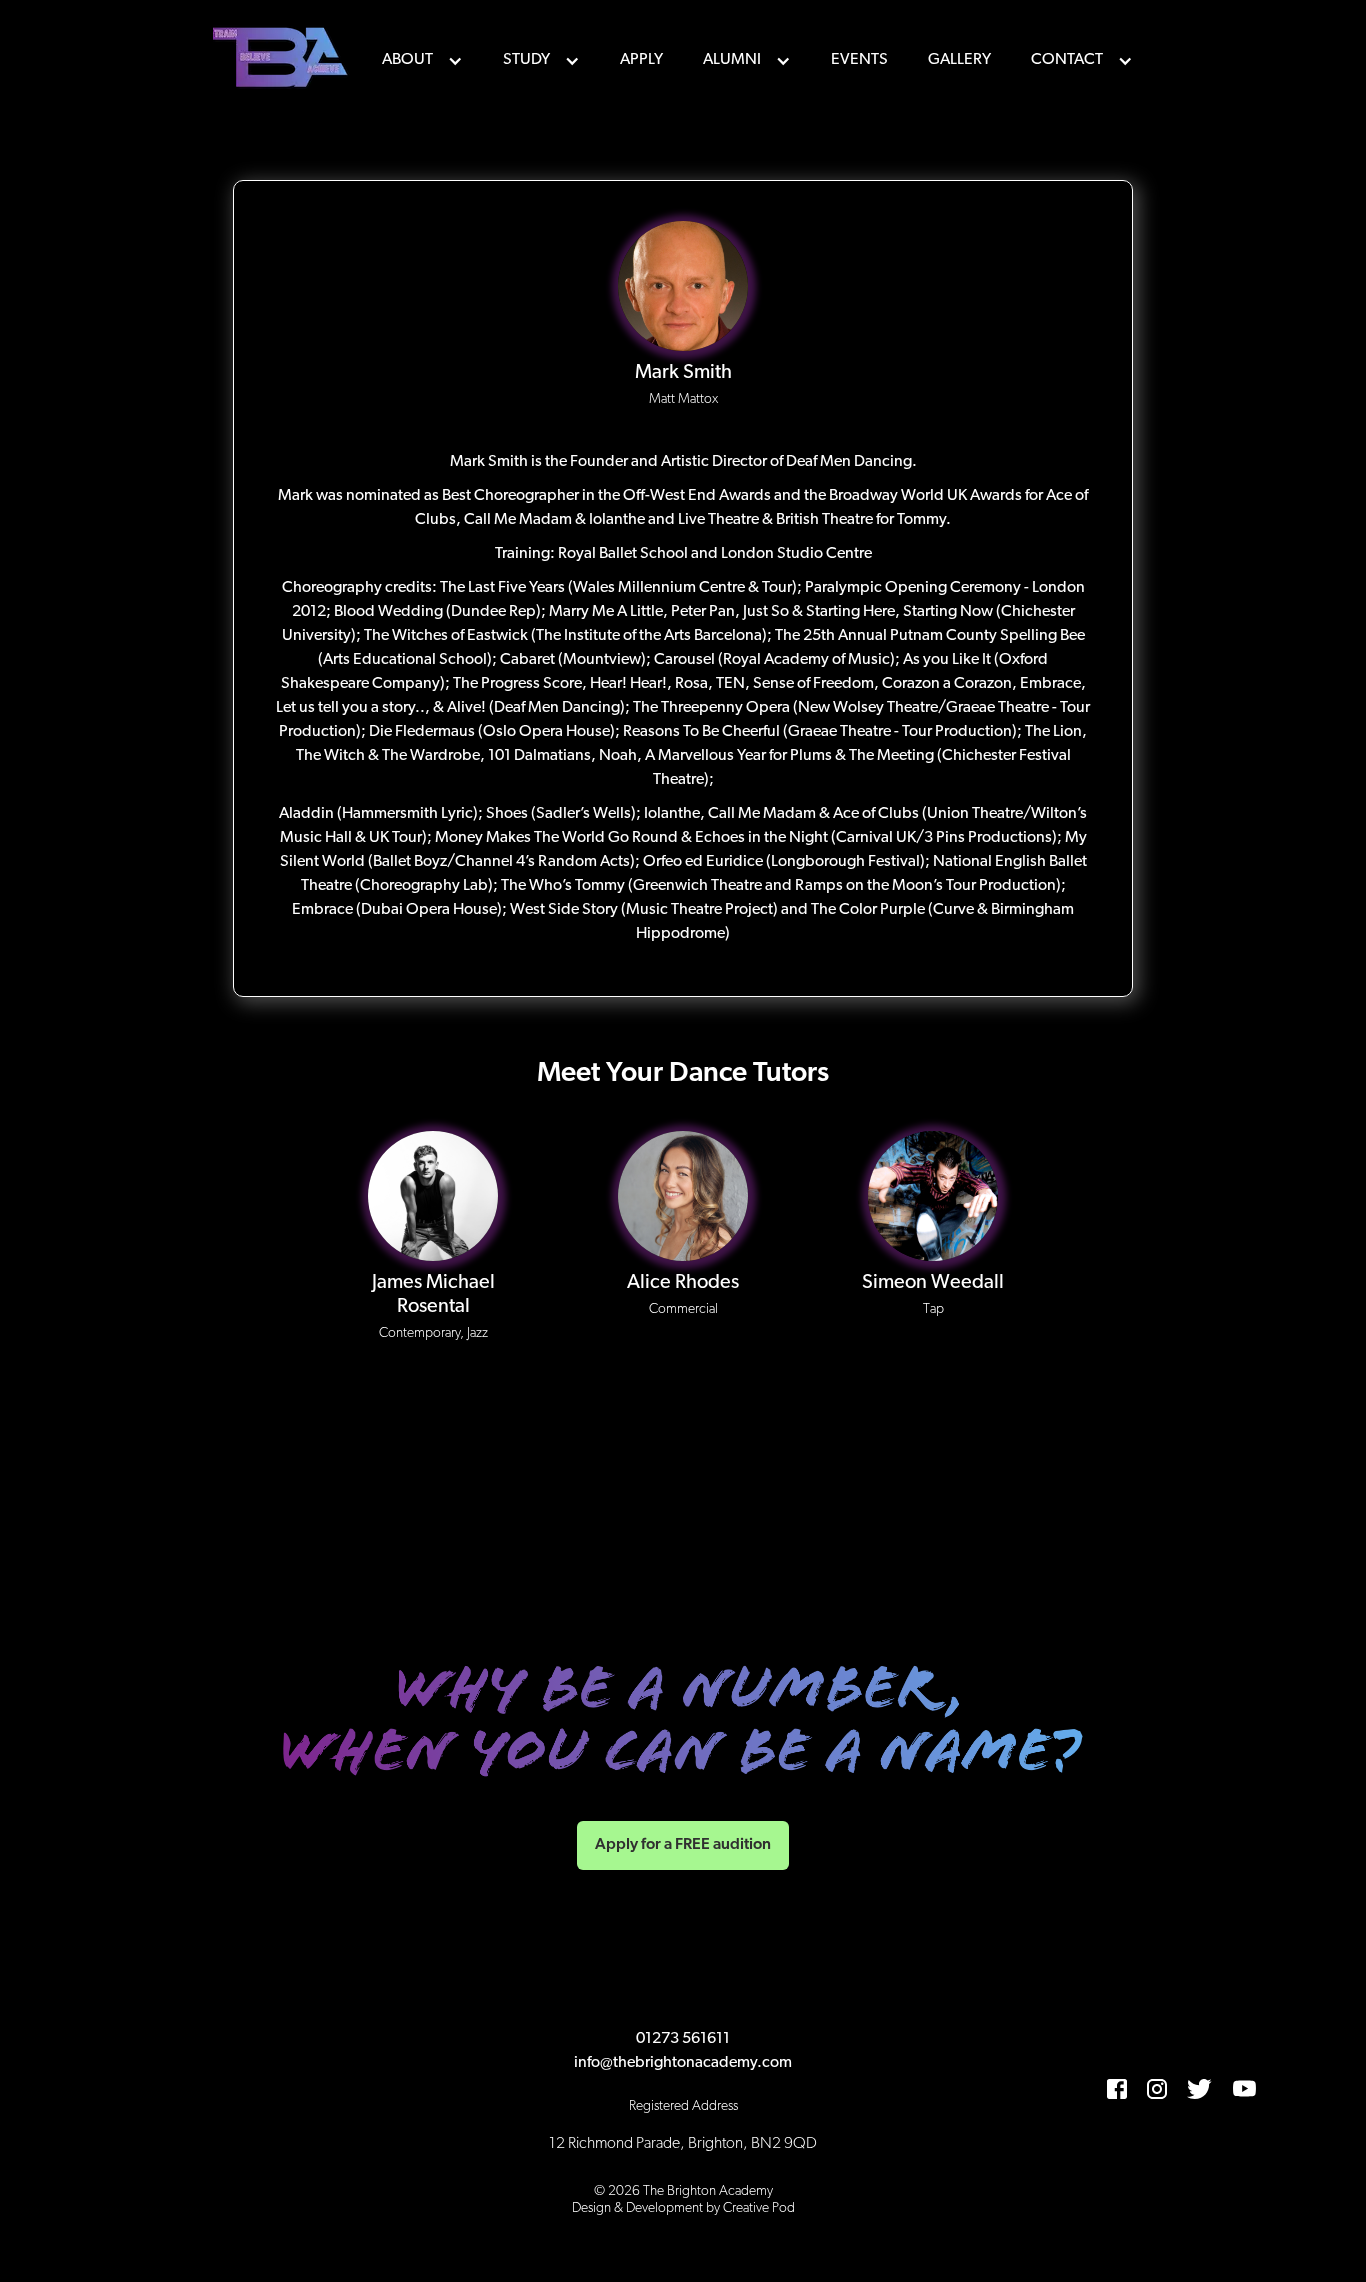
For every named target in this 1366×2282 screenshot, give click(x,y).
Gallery (959, 60)
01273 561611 (683, 2039)
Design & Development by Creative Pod (683, 2208)
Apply (641, 60)
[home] (283, 60)
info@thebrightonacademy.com (683, 2063)
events (859, 60)
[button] (422, 60)
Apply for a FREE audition (683, 1845)
